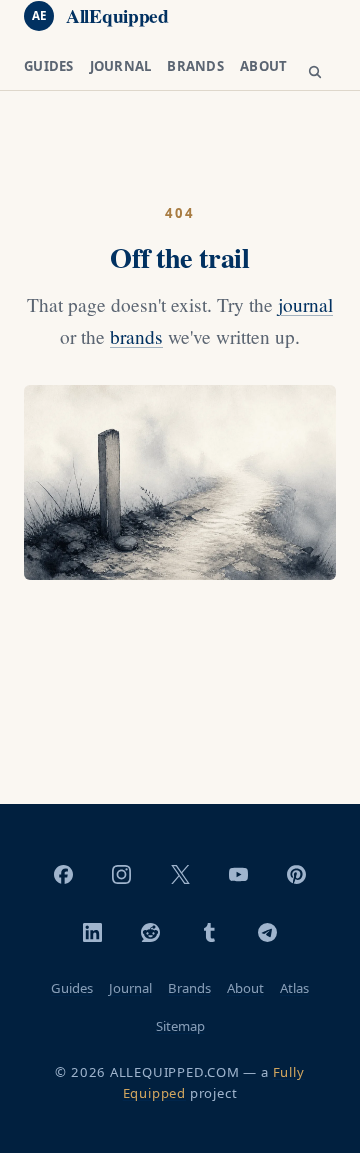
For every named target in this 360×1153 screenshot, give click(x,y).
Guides (49, 66)
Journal (121, 66)
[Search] (315, 73)
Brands (195, 66)
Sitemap (180, 1026)
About (263, 66)
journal (305, 304)
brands (136, 336)
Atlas (294, 988)
